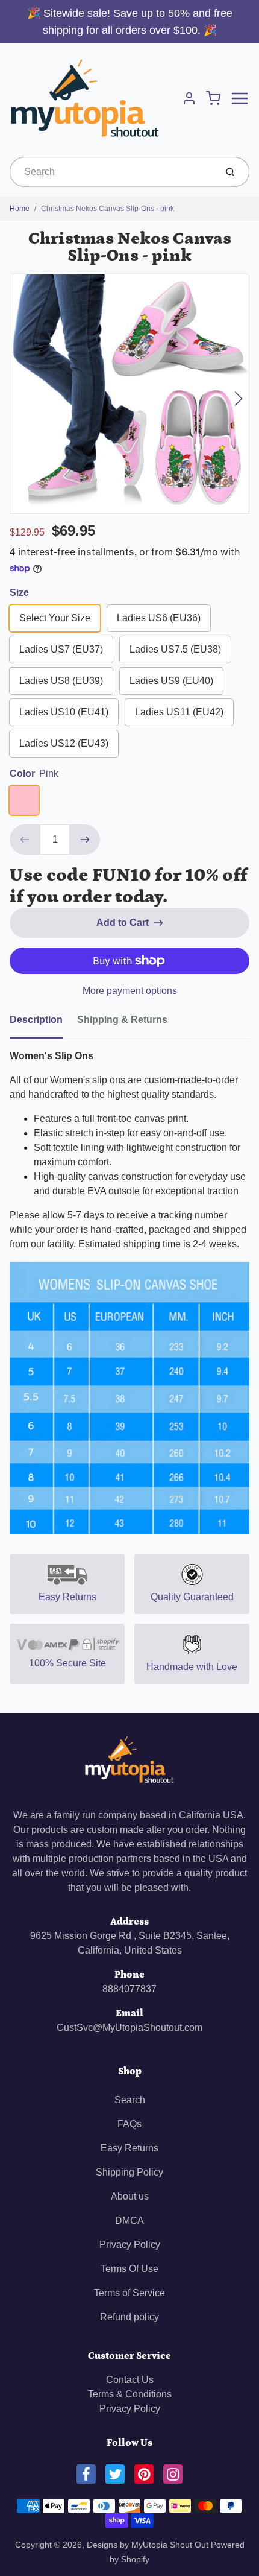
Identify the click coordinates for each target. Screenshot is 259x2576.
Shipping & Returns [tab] (122, 1020)
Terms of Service (129, 2293)
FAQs (129, 2124)
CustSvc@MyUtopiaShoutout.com (129, 2027)
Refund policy (129, 2317)
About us (130, 2196)
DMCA (129, 2220)
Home (20, 209)
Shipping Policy (129, 2172)
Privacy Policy (130, 2245)
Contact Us (130, 2380)
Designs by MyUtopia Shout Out (148, 2545)
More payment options (130, 991)
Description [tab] (36, 1020)
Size (19, 593)
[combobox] (112, 172)
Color (34, 774)
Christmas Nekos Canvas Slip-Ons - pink (108, 209)
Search (130, 2100)
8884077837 (129, 1989)
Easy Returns (129, 2148)
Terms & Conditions (130, 2394)
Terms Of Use (129, 2269)
